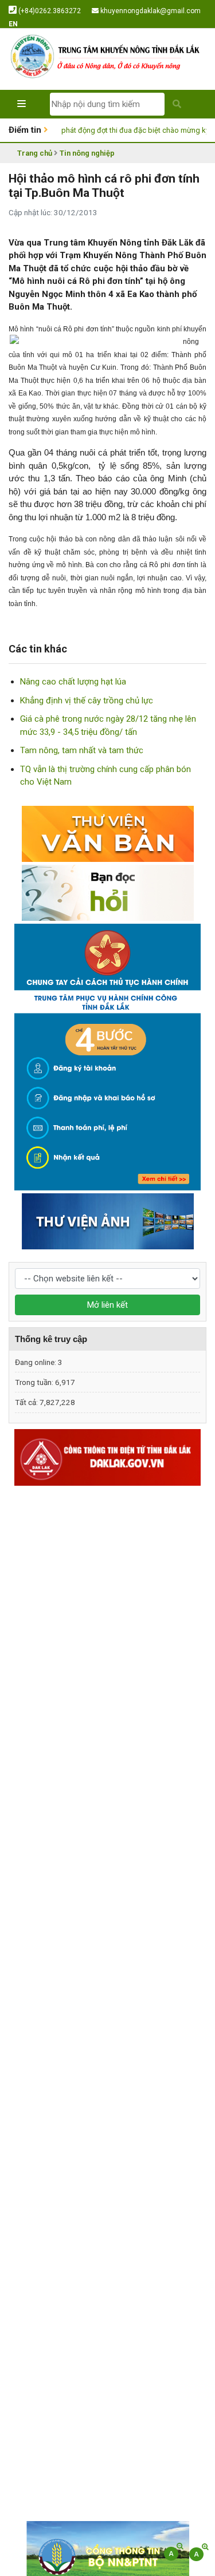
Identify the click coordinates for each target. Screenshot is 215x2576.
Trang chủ (35, 153)
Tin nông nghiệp (87, 153)
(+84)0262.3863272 (49, 11)
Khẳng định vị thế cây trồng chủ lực (87, 701)
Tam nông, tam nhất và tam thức (82, 750)
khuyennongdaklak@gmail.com (150, 11)
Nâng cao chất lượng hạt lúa (73, 682)
